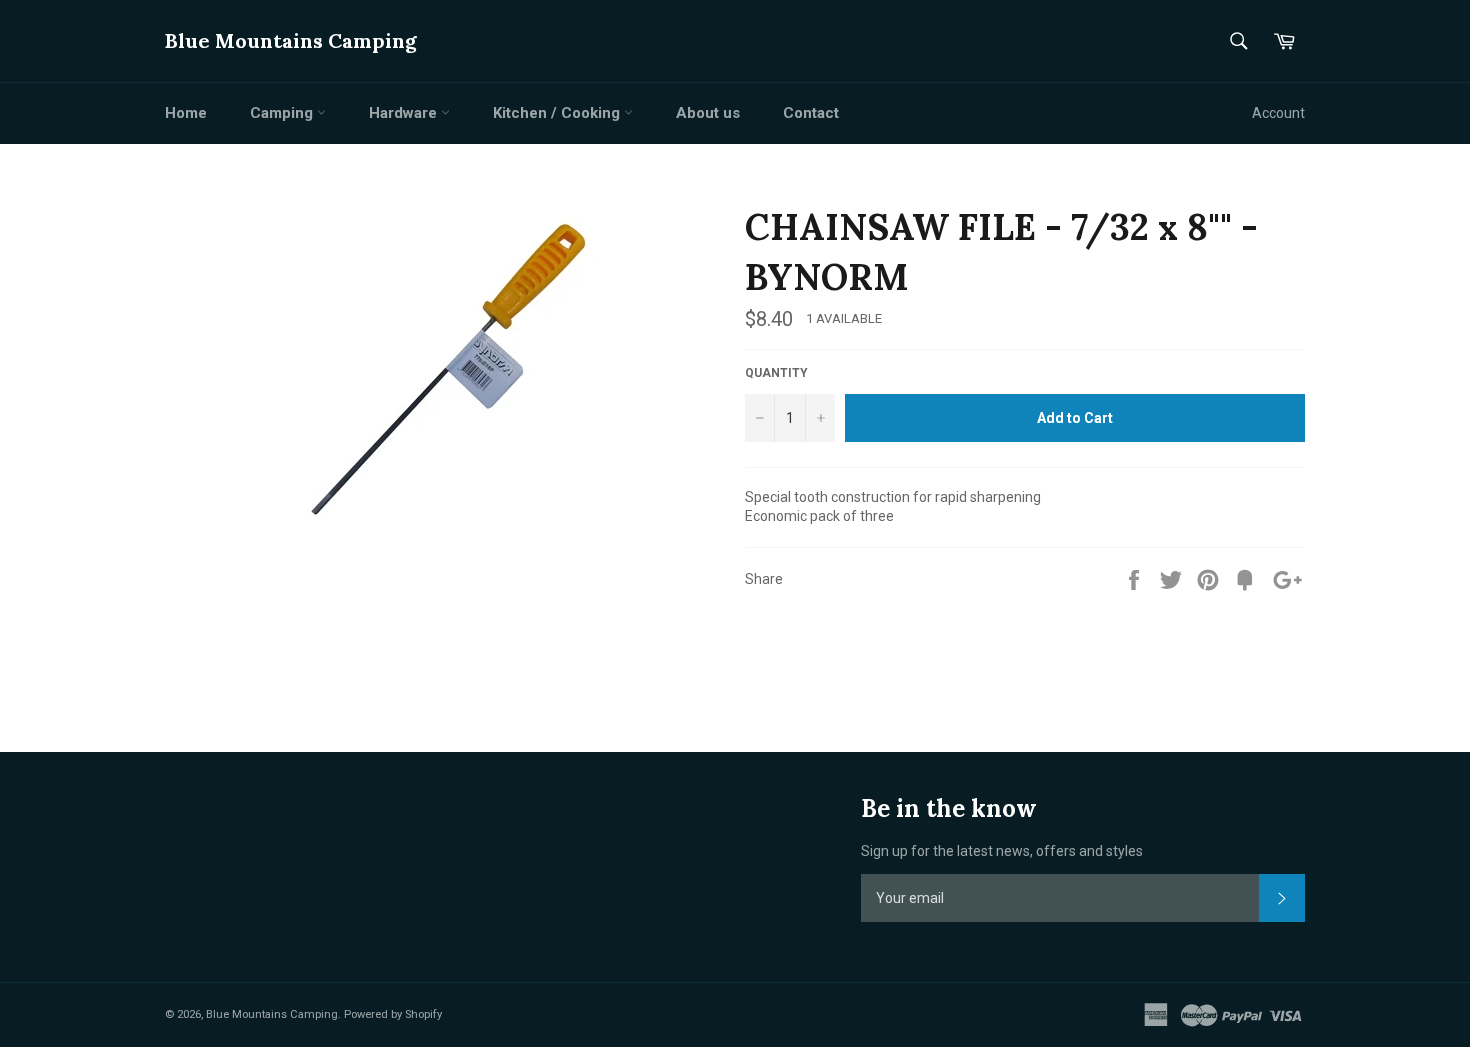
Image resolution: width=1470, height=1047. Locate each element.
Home (186, 113)
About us (708, 113)
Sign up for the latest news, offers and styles (1002, 851)
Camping (283, 113)
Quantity (776, 373)
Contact (811, 113)
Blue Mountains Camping (291, 40)
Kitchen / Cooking (558, 113)
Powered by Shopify (393, 1014)
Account (1278, 113)
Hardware (405, 113)
